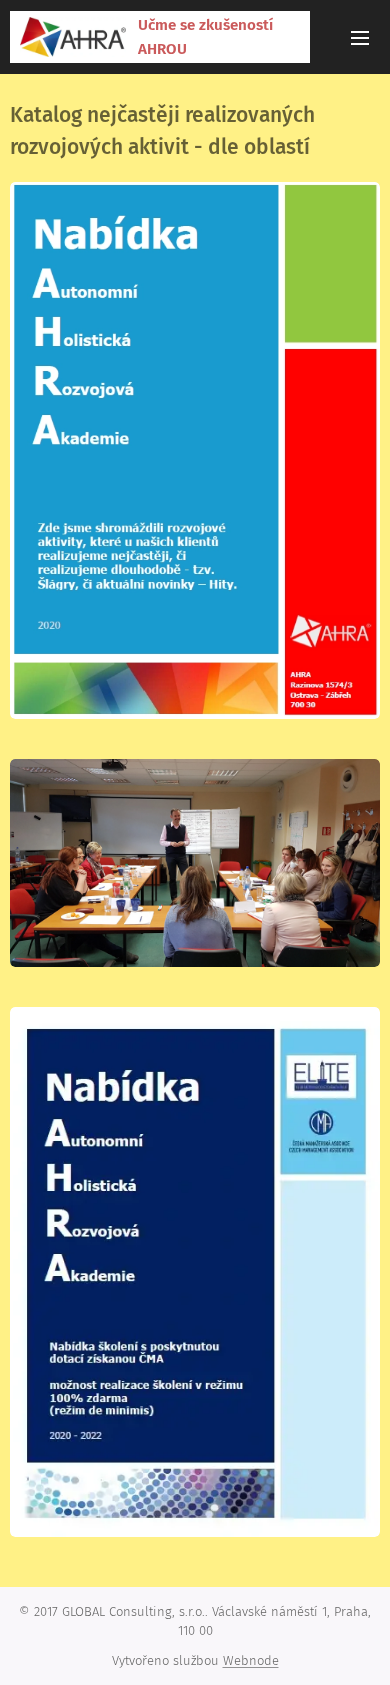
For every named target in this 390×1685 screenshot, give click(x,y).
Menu (360, 37)
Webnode (251, 1660)
